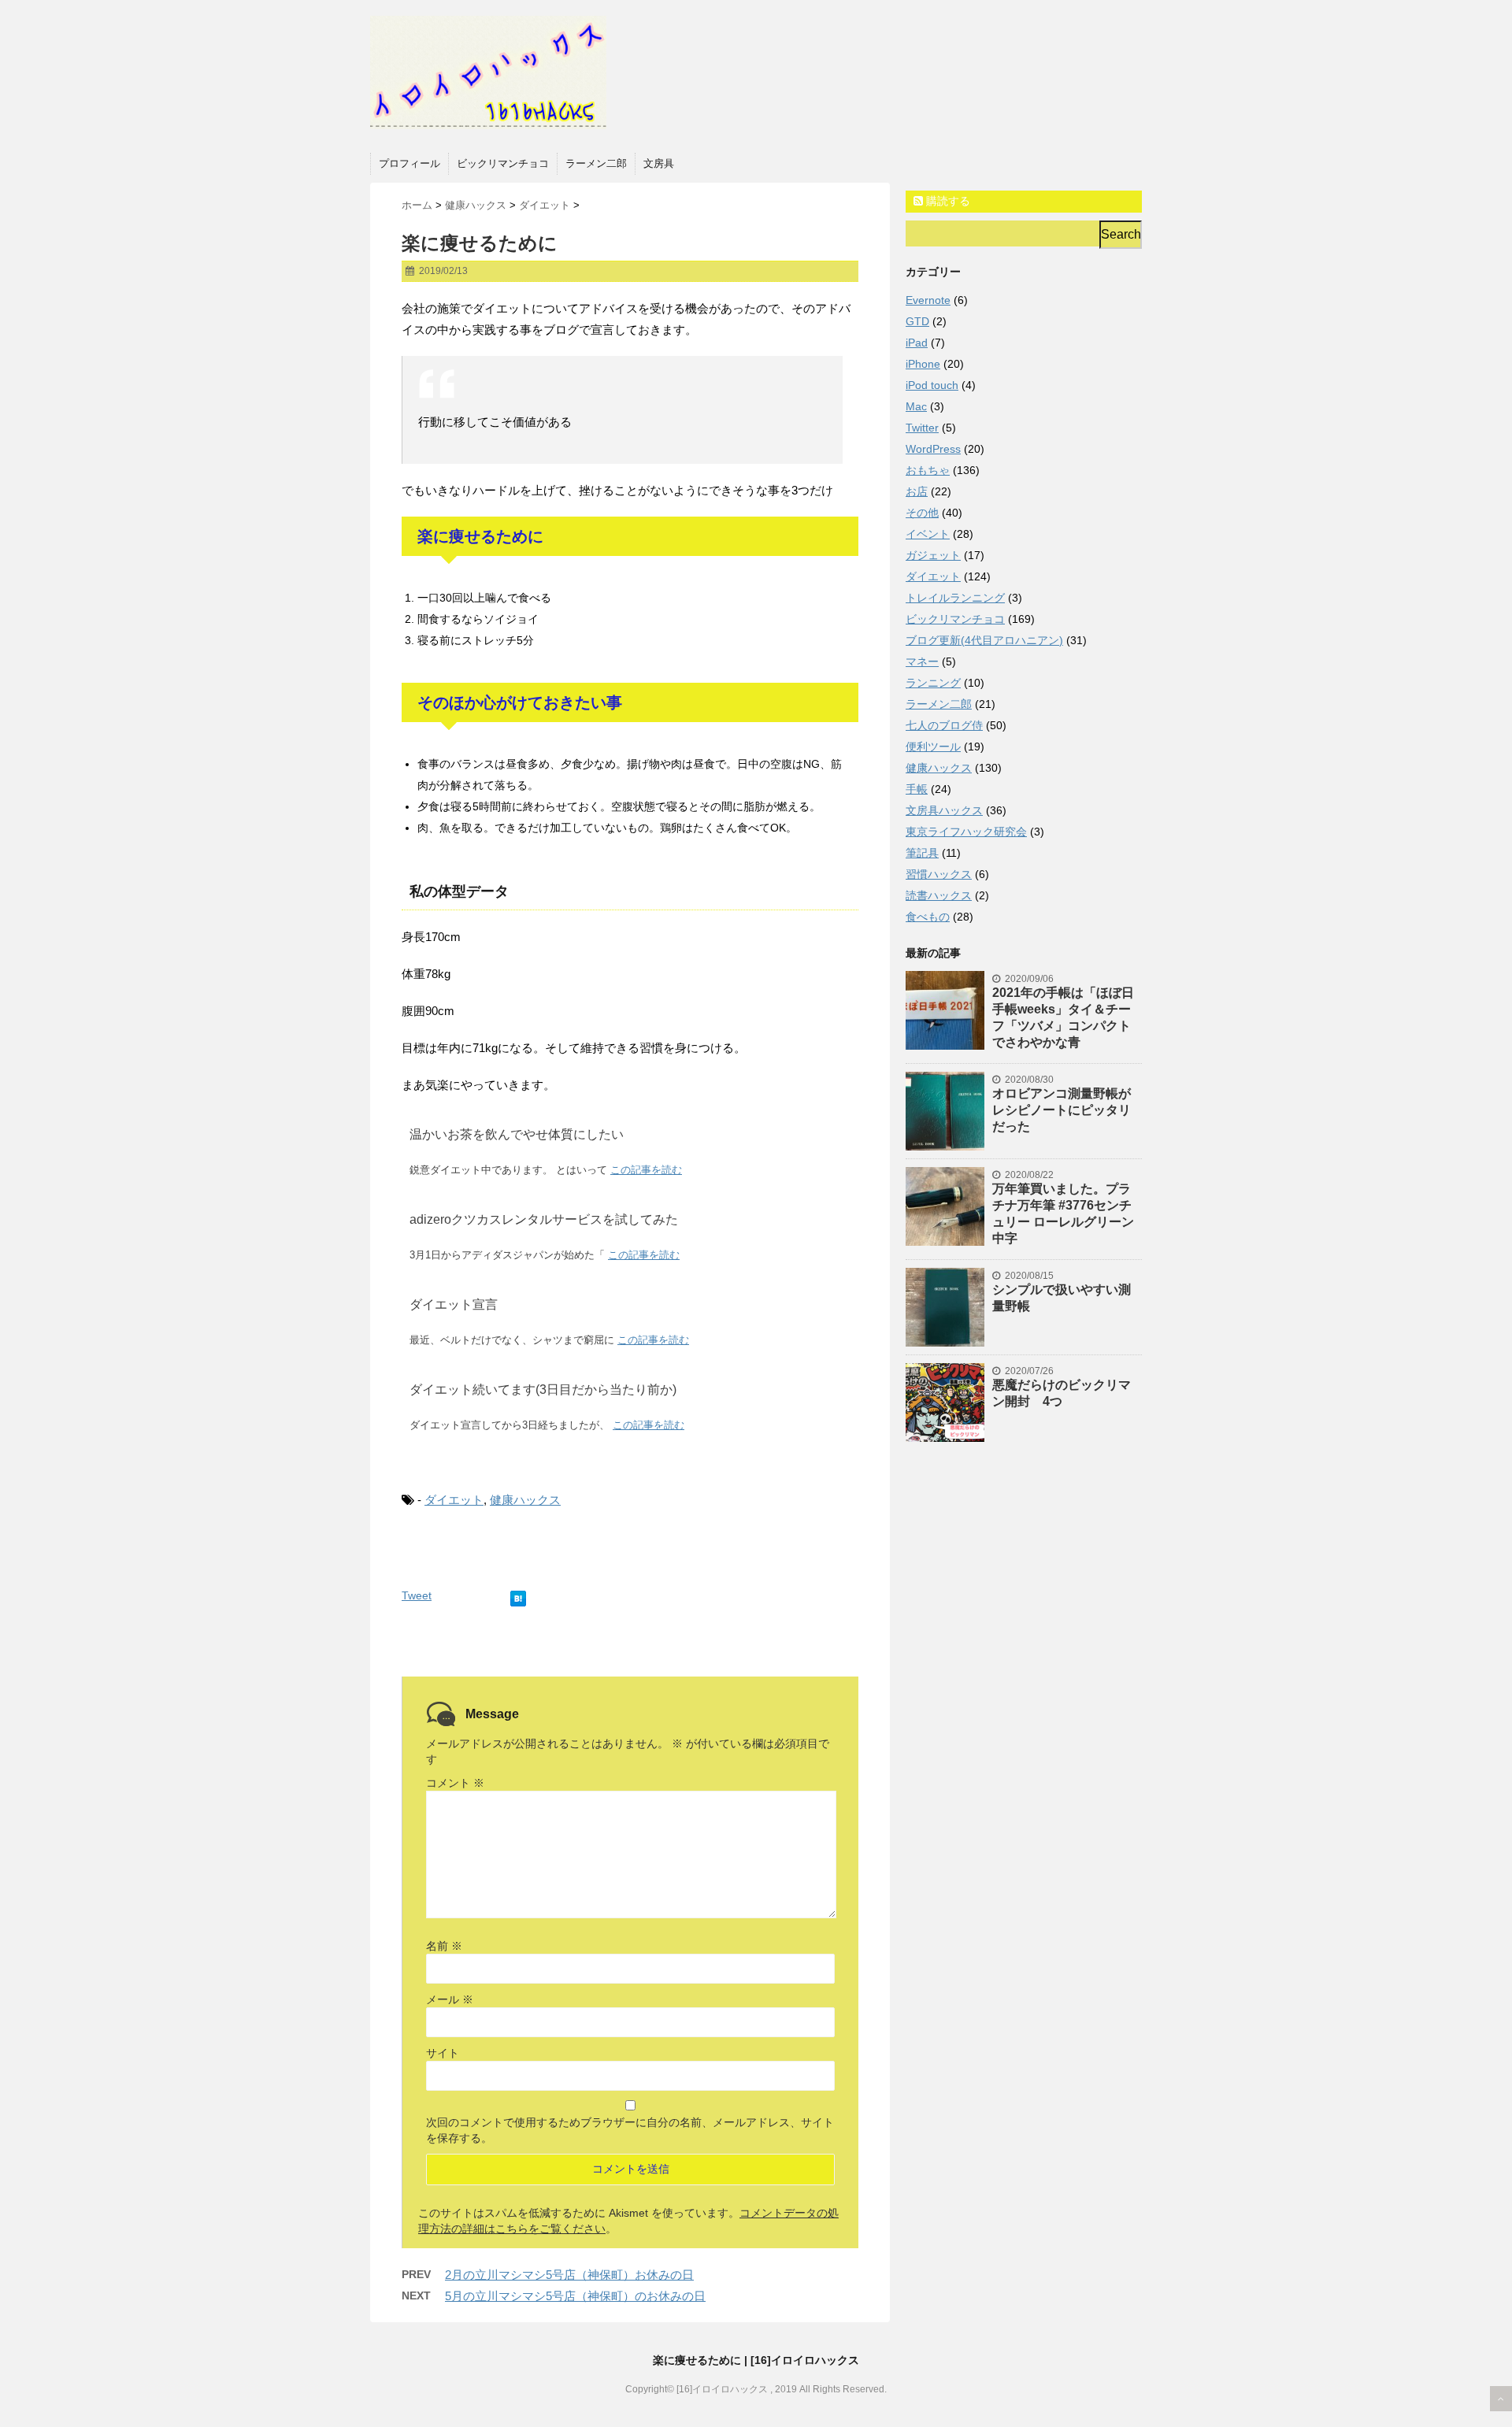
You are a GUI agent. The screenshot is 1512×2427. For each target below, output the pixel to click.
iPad (917, 343)
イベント (928, 534)
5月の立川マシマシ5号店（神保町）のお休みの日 (575, 2296)
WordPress (933, 449)
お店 (917, 491)
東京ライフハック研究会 (966, 832)
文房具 (659, 163)
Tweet (417, 1595)
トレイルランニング (955, 598)
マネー (922, 661)
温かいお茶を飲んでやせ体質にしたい (517, 1134)
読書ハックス (939, 895)
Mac (916, 406)
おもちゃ (928, 470)
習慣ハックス (939, 874)
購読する (947, 201)
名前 (444, 1946)
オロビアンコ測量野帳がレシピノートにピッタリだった (1062, 1110)
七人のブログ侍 (944, 725)
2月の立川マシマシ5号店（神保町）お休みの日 (569, 2275)
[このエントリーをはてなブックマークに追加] (518, 1595)
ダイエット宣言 (454, 1304)
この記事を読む (646, 1170)
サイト (443, 2053)
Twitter (922, 428)
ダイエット (454, 1500)
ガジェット (933, 555)
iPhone (923, 364)
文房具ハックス (944, 810)
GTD (917, 321)
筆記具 (922, 853)
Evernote (928, 300)
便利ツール (933, 747)
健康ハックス (525, 1500)
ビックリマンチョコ (503, 163)
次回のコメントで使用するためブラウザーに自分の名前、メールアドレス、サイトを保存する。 (630, 2130)
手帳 (917, 789)
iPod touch (932, 385)
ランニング (933, 683)
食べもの (928, 917)
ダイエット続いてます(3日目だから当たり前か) (543, 1390)
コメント (455, 1783)
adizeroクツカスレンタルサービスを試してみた (544, 1219)
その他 (922, 513)
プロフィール (409, 163)
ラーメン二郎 (596, 163)
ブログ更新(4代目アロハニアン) (984, 640)
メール (450, 1999)
